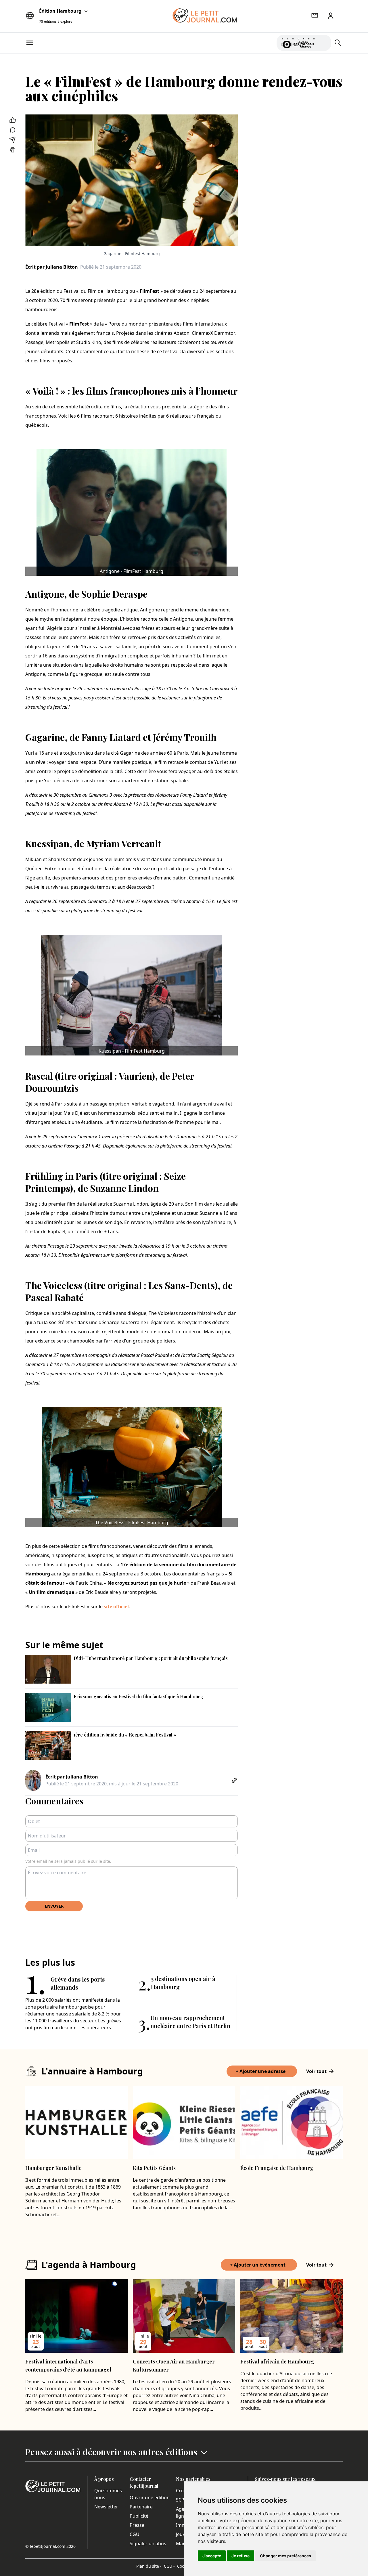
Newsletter (106, 2507)
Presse (137, 2525)
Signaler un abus (148, 2544)
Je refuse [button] (240, 2556)
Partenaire (141, 2507)
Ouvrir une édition (150, 2497)
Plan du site (149, 2566)
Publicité (139, 2516)
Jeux (180, 2534)
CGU (135, 2534)
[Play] (323, 43)
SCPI (181, 2500)
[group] (323, 42)
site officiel (116, 1607)
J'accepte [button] (212, 2556)
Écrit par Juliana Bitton (52, 267)
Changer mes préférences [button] (285, 2556)
